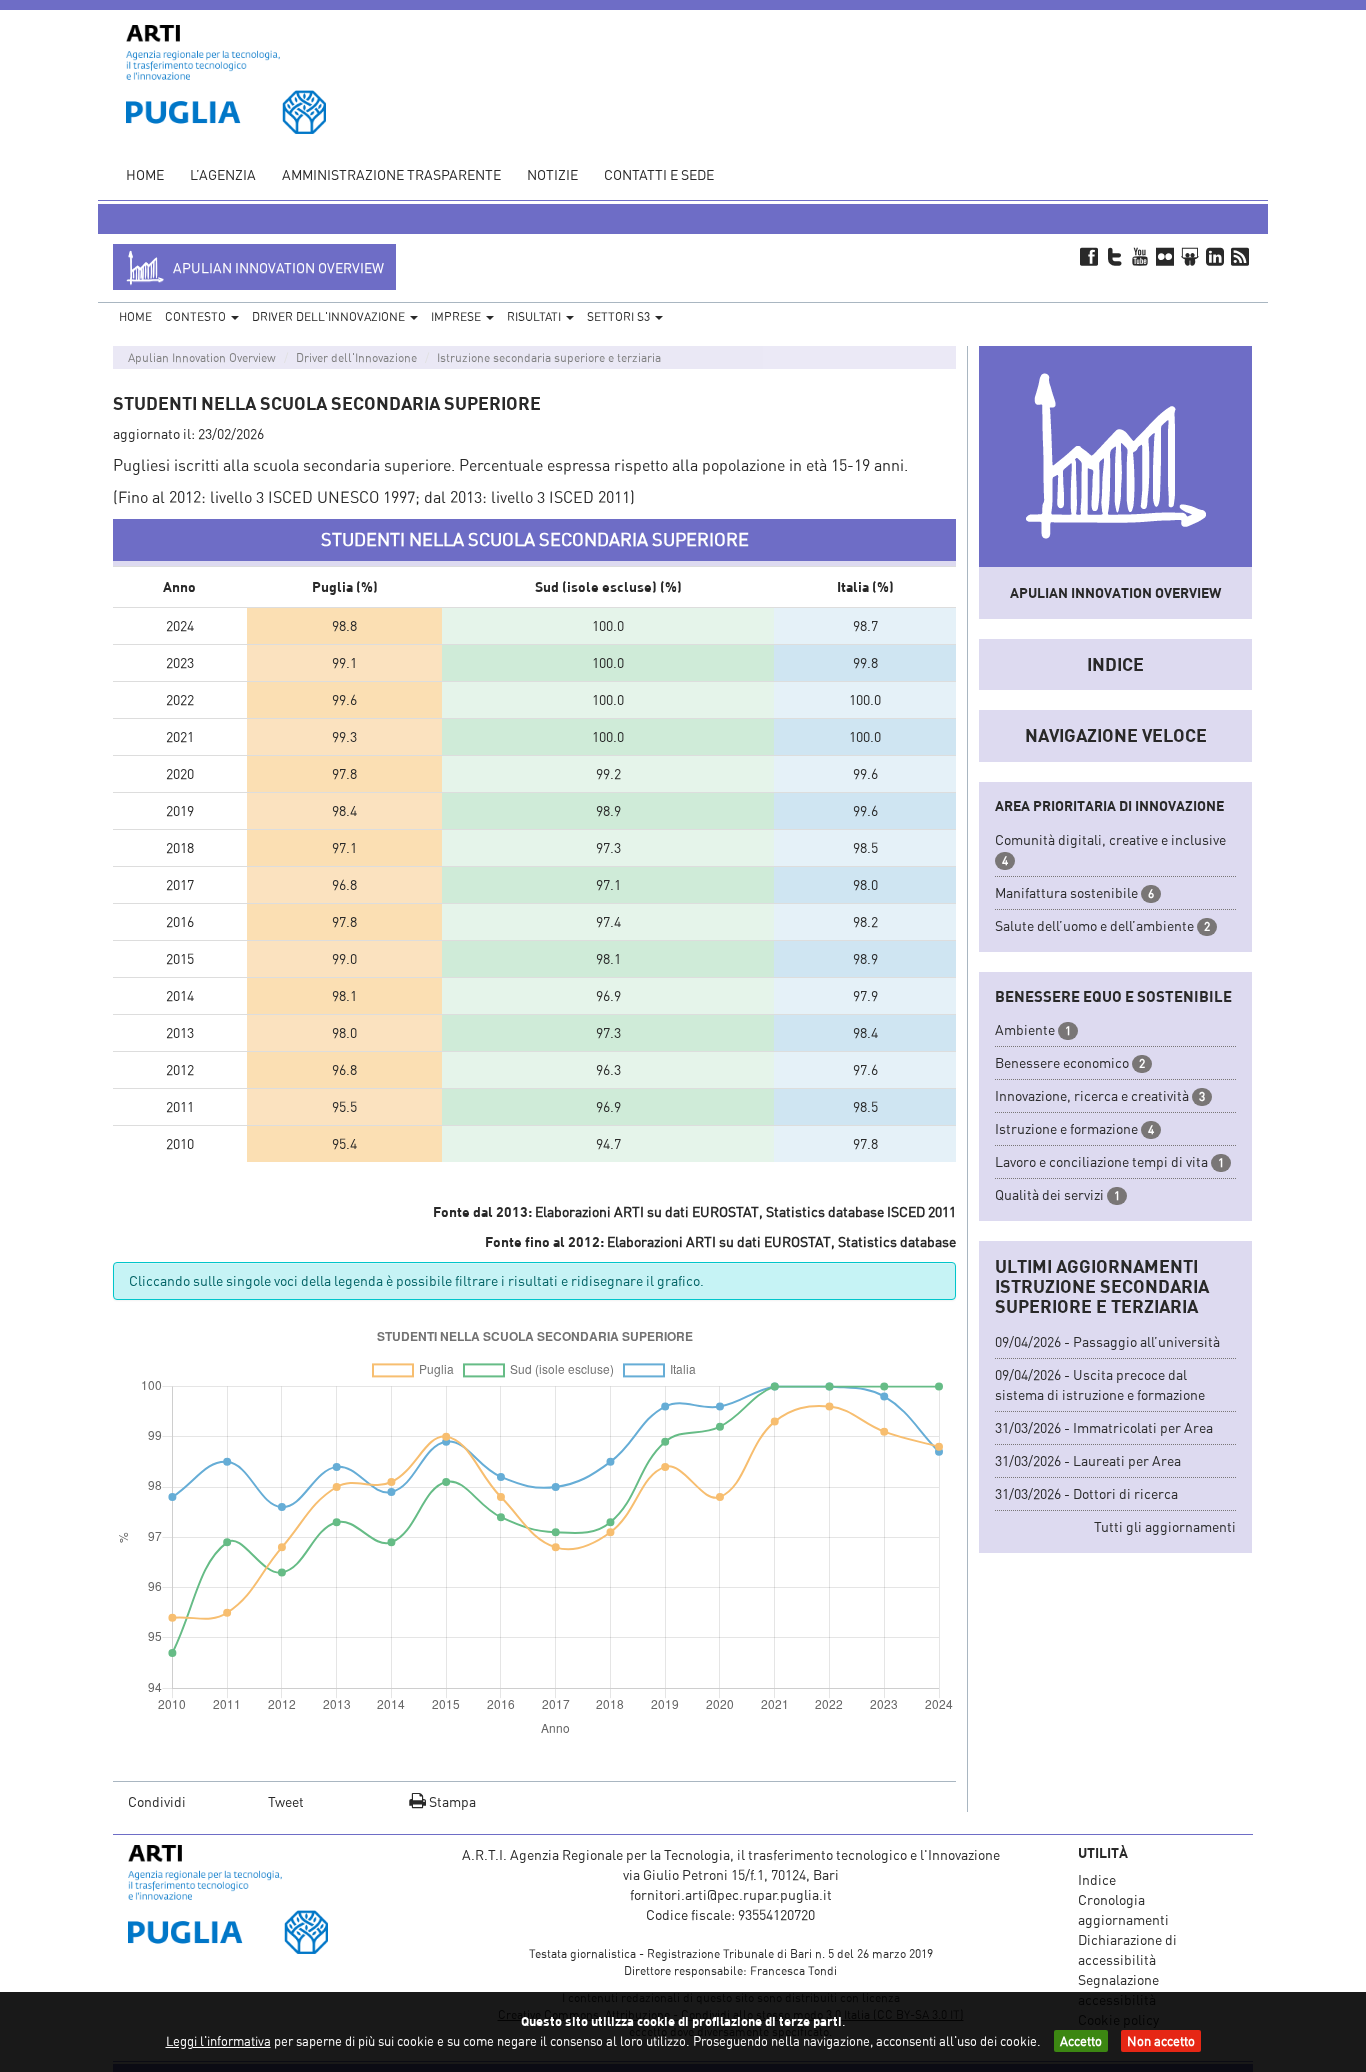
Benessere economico (1062, 1062)
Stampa (451, 1801)
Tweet (286, 1801)
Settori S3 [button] (620, 316)
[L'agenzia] (255, 1899)
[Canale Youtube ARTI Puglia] (1139, 256)
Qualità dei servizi (1049, 1194)
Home (145, 174)
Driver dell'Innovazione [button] (330, 316)
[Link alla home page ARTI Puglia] (226, 77)
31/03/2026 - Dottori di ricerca (1086, 1493)
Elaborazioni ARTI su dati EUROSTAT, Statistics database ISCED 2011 (745, 1211)
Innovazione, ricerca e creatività (1092, 1095)
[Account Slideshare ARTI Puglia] (1189, 256)
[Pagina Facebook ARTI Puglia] (1089, 256)
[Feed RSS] (1240, 256)
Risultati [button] (535, 316)
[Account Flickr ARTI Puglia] (1164, 256)
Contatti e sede (659, 174)
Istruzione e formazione (1066, 1128)
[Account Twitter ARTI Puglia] (1114, 256)
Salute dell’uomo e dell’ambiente (1094, 925)
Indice (1115, 664)
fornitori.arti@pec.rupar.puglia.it (731, 1894)
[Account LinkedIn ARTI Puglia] (1215, 256)
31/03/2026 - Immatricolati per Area (1104, 1427)
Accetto (1081, 2041)
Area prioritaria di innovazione (1109, 805)
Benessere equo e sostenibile (1113, 996)
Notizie (552, 174)
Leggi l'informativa (218, 2041)
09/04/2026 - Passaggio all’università (1107, 1341)
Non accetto (1161, 2041)
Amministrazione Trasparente (391, 174)
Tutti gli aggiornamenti (1165, 1526)
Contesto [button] (197, 316)
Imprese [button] (457, 316)
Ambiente (1025, 1029)
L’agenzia (223, 174)
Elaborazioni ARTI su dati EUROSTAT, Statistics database (781, 1241)
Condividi (157, 1801)
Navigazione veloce (1116, 735)
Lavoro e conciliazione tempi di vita (1101, 1161)
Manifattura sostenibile (1066, 892)
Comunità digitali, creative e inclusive (1110, 839)
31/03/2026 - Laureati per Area (1088, 1460)
